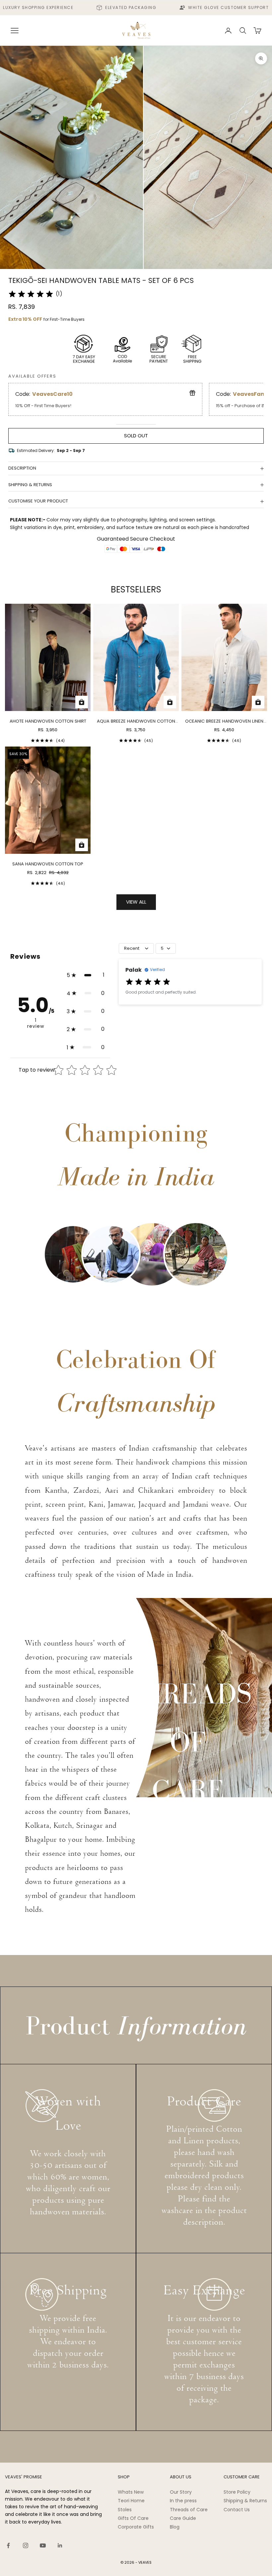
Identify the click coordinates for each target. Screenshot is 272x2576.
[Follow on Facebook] (8, 2545)
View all (136, 902)
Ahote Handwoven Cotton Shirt (48, 721)
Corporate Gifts (136, 2527)
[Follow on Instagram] (26, 2545)
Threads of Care (189, 2510)
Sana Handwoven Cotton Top (48, 864)
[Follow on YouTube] (43, 2545)
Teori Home (131, 2501)
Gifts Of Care (133, 2518)
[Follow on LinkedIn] (60, 2545)
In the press (183, 2501)
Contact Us (237, 2510)
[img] (31, 294)
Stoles (125, 2510)
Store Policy (237, 2492)
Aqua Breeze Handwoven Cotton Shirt (136, 721)
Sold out (136, 436)
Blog (175, 2527)
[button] (86, 975)
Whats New (131, 2492)
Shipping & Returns (245, 2501)
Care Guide (183, 2518)
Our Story (181, 2492)
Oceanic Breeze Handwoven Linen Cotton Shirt (224, 721)
